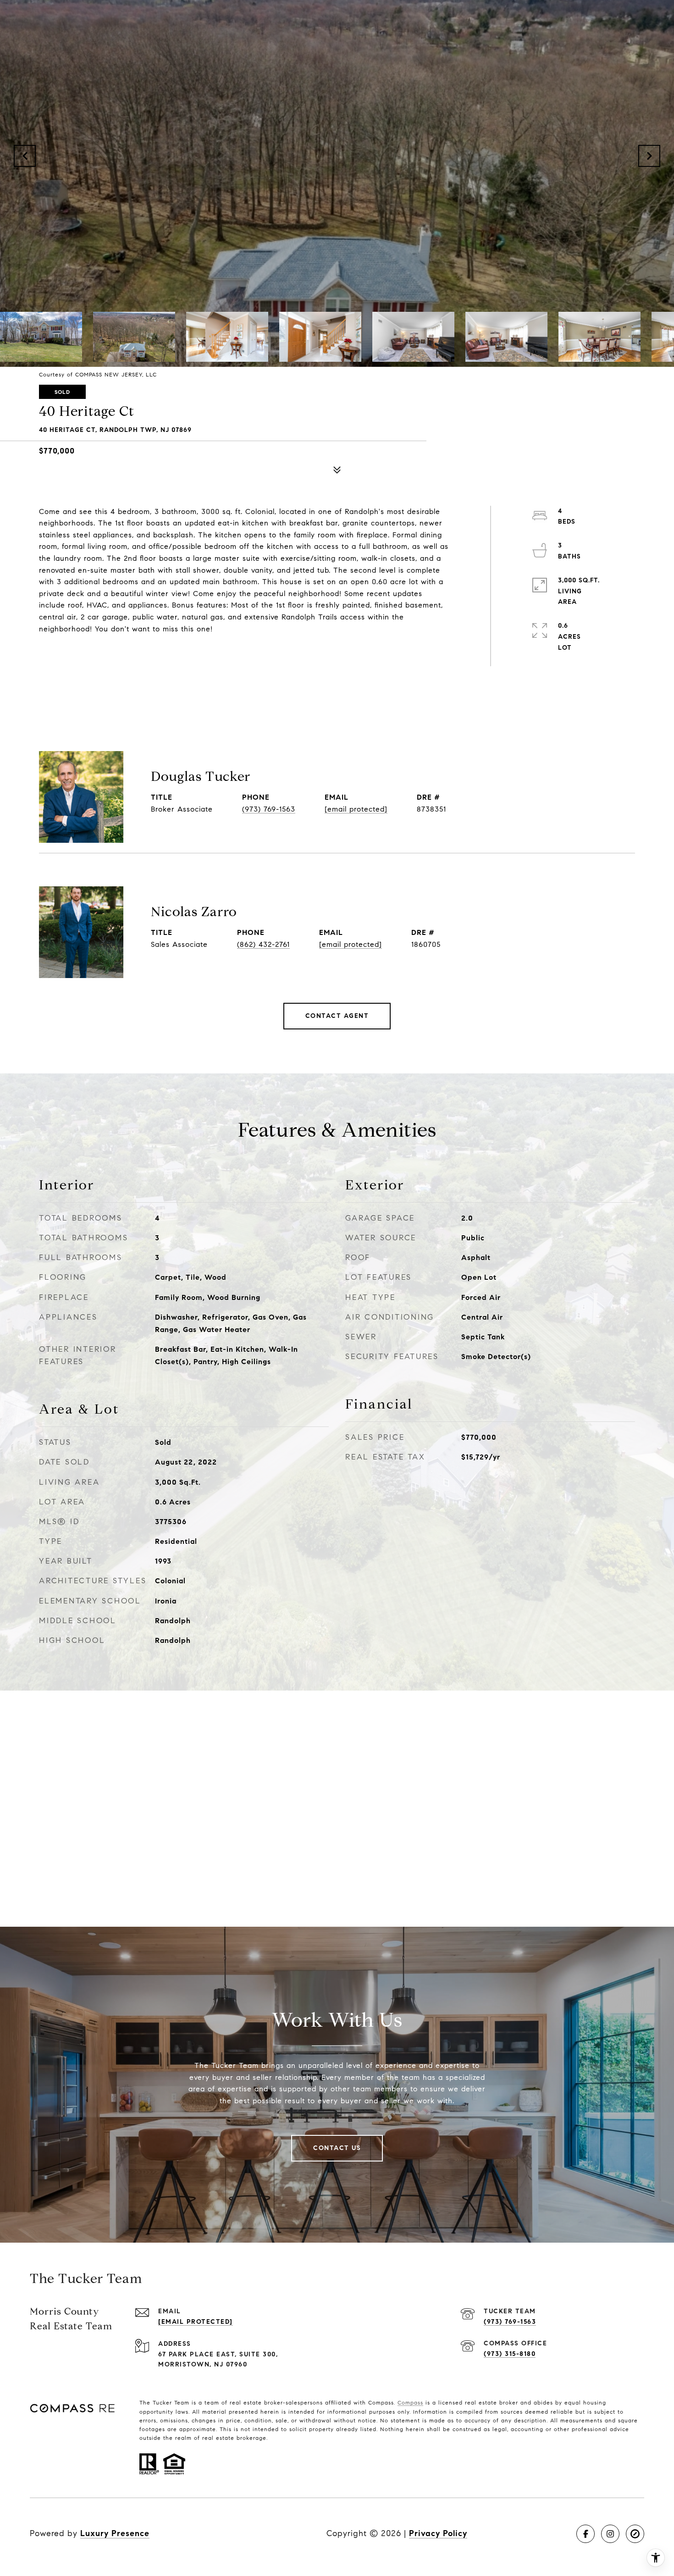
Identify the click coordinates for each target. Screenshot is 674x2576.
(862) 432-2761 (263, 944)
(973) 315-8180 (510, 2354)
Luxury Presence (115, 2533)
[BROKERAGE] (635, 2534)
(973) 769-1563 (269, 809)
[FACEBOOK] (586, 2534)
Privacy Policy (438, 2533)
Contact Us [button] (337, 2148)
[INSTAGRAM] (610, 2534)
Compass (410, 2402)
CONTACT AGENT (337, 1016)
